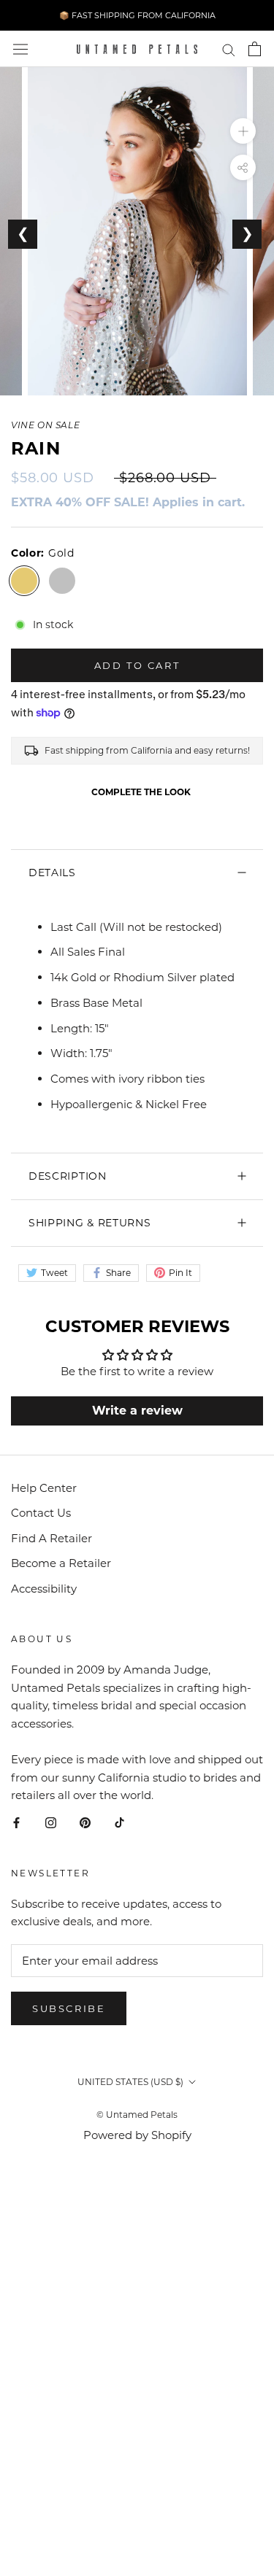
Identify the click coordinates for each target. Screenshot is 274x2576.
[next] (258, 401)
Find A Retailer (52, 1538)
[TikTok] (119, 1822)
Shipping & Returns (90, 1223)
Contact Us (41, 1513)
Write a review (137, 1411)
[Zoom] (243, 131)
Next (247, 234)
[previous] (16, 401)
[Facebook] (16, 1822)
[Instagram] (51, 1822)
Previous (23, 234)
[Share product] (243, 167)
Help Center (44, 1488)
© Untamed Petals (137, 2115)
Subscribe (69, 2008)
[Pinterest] (85, 1822)
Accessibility (44, 1589)
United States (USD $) (130, 2082)
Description (68, 1176)
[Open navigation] (20, 49)
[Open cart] (255, 49)
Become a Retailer (61, 1563)
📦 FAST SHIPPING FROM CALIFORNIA (137, 15)
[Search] (229, 49)
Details (52, 873)
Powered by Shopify (137, 2135)
